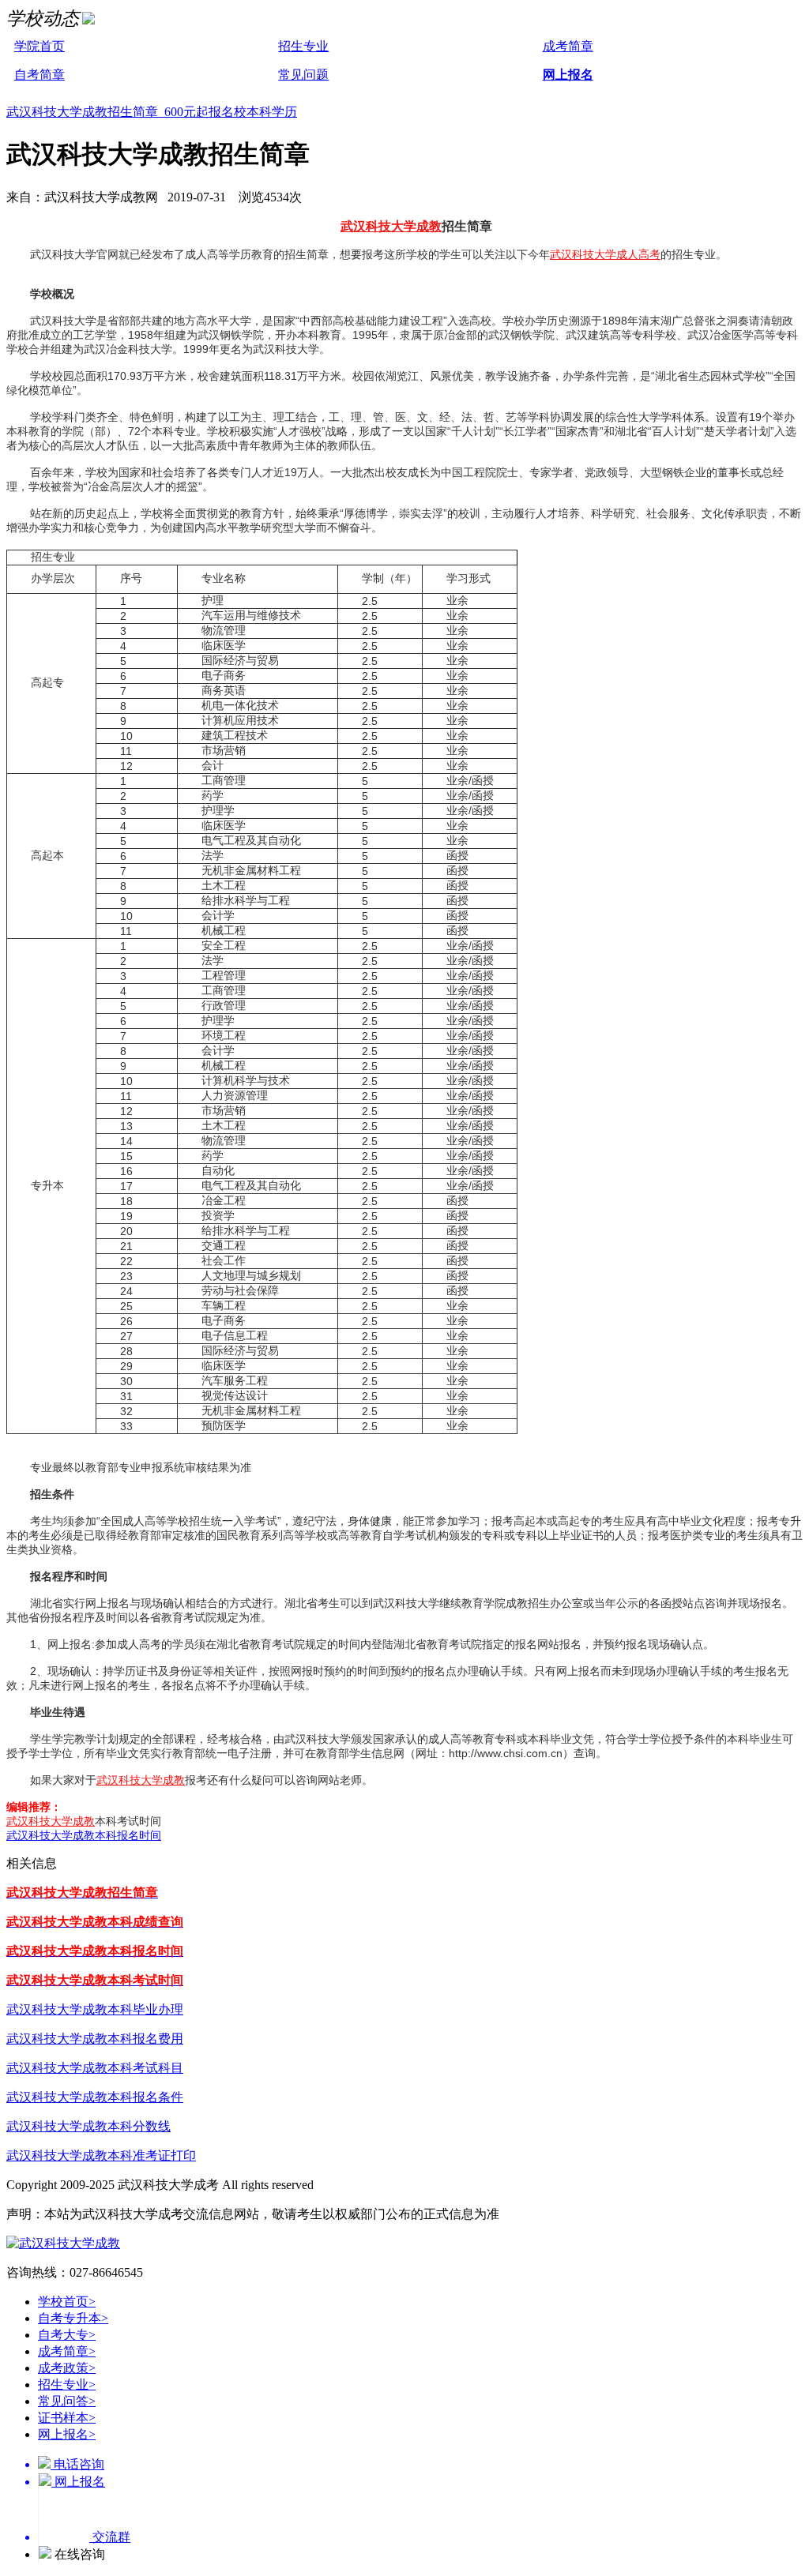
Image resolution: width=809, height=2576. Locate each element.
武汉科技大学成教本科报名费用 (95, 2039)
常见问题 (303, 75)
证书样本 (67, 2418)
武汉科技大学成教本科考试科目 (95, 2068)
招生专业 (303, 46)
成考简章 (568, 46)
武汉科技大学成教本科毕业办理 (95, 2009)
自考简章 (40, 75)
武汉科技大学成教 (391, 226)
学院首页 (40, 46)
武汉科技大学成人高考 (605, 254)
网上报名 (568, 75)
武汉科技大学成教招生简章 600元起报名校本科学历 (152, 112)
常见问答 (67, 2401)
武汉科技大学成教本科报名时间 (84, 1835)
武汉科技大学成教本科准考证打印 (101, 2155)
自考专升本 (73, 2318)
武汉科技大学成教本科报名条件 (95, 2097)
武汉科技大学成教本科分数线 (88, 2126)
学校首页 (67, 2302)
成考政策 (67, 2368)
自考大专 (67, 2335)
